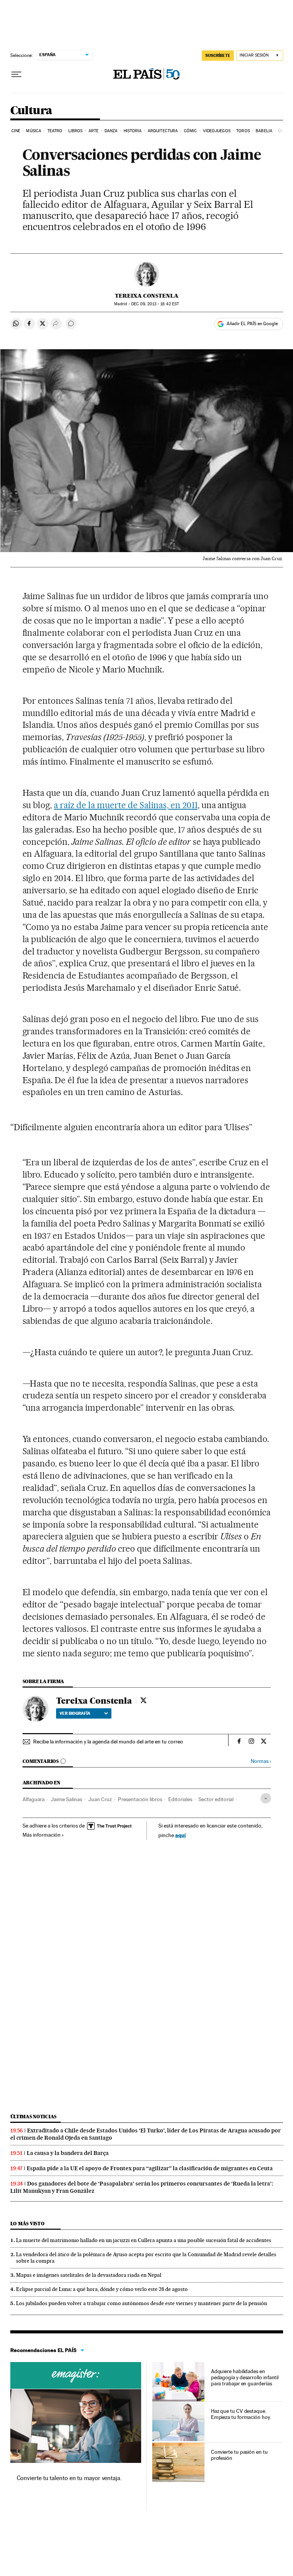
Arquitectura (163, 131)
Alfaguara (34, 1799)
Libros (76, 131)
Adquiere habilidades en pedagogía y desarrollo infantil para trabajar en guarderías (245, 2377)
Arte (93, 131)
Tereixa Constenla (147, 296)
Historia (133, 131)
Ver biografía (75, 1713)
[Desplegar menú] (16, 75)
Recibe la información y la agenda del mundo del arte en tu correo (108, 1742)
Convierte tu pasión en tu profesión (239, 2455)
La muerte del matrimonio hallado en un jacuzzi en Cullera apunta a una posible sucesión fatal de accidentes (144, 2240)
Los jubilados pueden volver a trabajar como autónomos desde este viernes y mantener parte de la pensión (142, 2303)
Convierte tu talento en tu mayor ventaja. (69, 2478)
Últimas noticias (34, 2117)
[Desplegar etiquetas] (266, 1798)
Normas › (261, 1761)
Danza (111, 131)
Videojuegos (217, 131)
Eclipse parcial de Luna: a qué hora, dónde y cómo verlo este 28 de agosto (102, 2289)
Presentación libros (140, 1799)
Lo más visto (27, 2224)
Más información (42, 1835)
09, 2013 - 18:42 (155, 304)
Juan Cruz (100, 1799)
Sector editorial (216, 1799)
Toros (243, 131)
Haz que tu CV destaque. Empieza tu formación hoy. (241, 2414)
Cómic (191, 131)
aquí (180, 1835)
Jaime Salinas (66, 1799)
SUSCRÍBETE (218, 55)
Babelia (264, 131)
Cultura (31, 111)
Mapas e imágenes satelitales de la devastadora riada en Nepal (89, 2275)
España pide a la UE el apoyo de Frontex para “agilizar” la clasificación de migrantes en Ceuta (150, 2168)
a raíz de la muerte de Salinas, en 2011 (126, 805)
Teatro (55, 131)
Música (34, 131)
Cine (16, 131)
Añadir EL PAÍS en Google (252, 324)
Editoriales (180, 1799)
